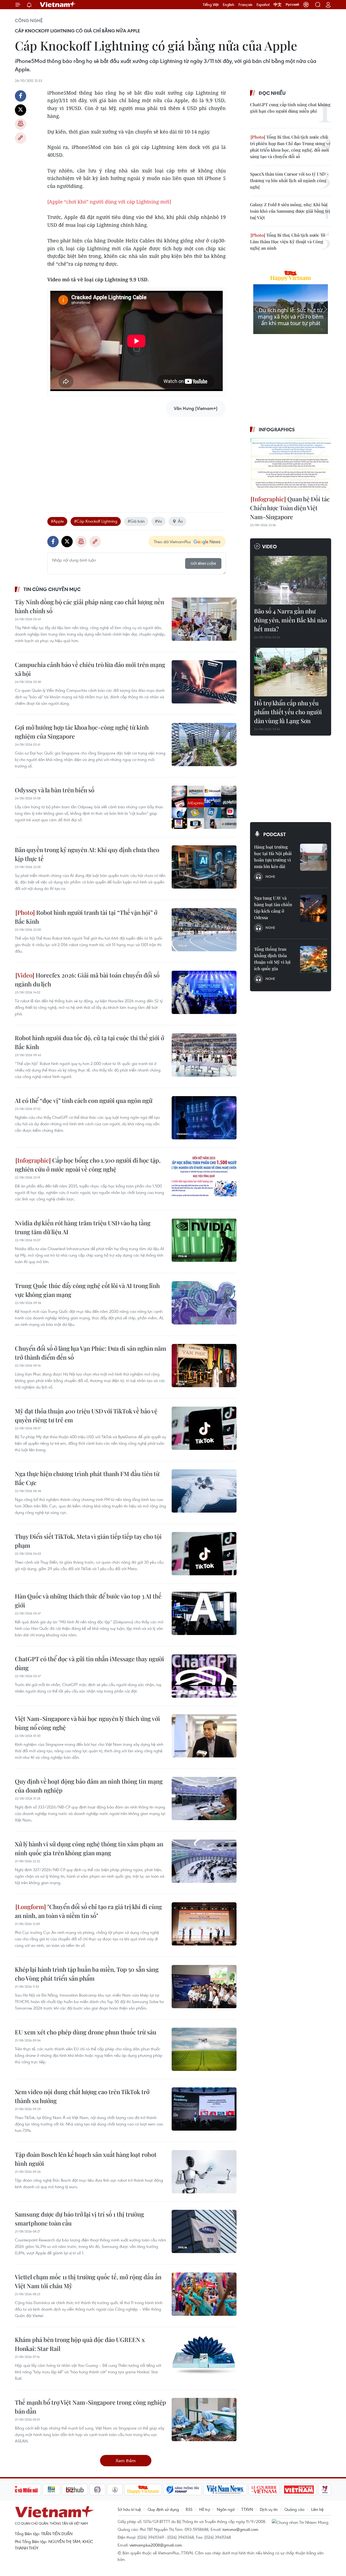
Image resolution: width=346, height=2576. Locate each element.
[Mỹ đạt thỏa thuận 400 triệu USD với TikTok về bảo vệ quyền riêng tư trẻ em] (204, 1428)
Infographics (277, 429)
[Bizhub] (75, 2490)
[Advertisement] (137, 459)
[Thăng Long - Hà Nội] (306, 5)
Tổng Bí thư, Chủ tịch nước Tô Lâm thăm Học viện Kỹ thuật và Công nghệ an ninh (288, 241)
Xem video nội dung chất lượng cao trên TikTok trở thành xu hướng (82, 2096)
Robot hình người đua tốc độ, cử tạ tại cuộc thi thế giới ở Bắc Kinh (89, 1042)
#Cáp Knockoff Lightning (96, 521)
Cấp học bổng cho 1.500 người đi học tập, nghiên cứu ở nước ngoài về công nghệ (88, 1165)
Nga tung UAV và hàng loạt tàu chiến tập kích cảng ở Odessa (273, 908)
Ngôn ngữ (226, 2509)
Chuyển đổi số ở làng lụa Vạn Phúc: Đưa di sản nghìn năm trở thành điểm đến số (91, 1353)
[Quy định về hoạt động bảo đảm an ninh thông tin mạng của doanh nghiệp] (204, 1798)
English (229, 5)
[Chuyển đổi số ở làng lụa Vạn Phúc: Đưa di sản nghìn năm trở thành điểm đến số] (204, 1366)
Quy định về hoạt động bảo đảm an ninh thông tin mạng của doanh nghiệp (89, 1786)
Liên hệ (317, 2509)
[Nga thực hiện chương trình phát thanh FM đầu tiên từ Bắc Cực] (204, 1491)
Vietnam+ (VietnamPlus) (58, 5)
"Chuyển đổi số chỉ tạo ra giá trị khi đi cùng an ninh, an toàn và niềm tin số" (88, 1911)
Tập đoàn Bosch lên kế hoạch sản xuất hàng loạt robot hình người (86, 2159)
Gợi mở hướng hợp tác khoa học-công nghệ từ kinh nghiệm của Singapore (82, 732)
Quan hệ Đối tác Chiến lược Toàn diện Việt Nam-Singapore (290, 508)
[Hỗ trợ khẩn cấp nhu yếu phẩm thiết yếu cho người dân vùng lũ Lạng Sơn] (291, 672)
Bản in (21, 124)
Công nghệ (29, 21)
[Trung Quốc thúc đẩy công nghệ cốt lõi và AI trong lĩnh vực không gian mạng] (204, 1303)
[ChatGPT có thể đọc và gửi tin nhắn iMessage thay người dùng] (204, 1676)
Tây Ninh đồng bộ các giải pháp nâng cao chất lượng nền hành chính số (89, 606)
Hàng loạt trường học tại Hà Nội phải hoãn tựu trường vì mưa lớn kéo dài (273, 857)
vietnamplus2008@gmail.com (156, 2545)
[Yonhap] (183, 2490)
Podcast (275, 834)
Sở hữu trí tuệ (129, 2509)
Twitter (21, 110)
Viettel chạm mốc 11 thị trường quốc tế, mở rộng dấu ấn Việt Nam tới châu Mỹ (88, 2281)
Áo (180, 521)
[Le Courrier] (264, 2490)
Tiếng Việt (211, 5)
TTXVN (247, 2509)
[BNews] (51, 2490)
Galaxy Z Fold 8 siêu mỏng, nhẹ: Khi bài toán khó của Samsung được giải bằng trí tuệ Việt (290, 211)
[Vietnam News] (225, 2490)
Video (270, 546)
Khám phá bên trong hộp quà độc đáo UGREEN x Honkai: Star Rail (80, 2344)
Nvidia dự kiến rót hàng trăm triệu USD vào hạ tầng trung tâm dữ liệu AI (83, 1227)
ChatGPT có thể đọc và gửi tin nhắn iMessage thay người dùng (89, 1663)
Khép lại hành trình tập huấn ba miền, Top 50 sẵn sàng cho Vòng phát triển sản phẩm (87, 1974)
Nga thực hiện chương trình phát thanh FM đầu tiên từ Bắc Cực (87, 1478)
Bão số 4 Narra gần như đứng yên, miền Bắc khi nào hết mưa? (290, 620)
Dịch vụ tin (269, 2509)
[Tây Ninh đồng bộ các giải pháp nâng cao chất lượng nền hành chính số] (204, 619)
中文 (278, 5)
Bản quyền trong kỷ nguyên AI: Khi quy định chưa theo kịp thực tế (87, 854)
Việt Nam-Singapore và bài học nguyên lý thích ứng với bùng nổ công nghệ (87, 1723)
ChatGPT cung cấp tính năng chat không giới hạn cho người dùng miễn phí (290, 108)
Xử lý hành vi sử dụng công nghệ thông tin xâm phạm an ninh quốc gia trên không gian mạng (89, 1848)
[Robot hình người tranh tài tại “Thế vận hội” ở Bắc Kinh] (204, 930)
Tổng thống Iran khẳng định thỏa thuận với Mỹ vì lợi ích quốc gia (272, 959)
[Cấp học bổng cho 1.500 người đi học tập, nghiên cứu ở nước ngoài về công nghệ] (204, 1177)
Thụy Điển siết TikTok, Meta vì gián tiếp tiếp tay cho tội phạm (88, 1541)
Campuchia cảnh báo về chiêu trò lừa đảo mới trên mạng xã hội (90, 669)
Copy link (21, 138)
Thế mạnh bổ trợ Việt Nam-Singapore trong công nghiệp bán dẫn (90, 2407)
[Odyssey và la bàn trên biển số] (204, 807)
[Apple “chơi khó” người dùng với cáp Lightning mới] (109, 202)
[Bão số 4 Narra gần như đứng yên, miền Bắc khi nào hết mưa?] (291, 580)
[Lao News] (98, 2490)
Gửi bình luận (203, 564)
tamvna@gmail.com (240, 2529)
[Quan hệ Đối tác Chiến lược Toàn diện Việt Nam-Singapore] (291, 465)
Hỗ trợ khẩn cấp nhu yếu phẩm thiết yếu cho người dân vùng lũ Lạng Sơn (288, 712)
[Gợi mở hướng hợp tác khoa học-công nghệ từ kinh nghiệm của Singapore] (204, 745)
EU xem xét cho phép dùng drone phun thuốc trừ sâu (86, 2032)
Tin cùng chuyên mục (52, 589)
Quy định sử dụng (163, 2509)
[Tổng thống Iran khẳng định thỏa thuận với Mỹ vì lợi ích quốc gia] (314, 959)
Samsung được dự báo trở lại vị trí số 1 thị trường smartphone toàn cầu (79, 2219)
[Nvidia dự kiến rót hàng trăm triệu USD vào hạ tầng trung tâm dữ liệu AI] (204, 1240)
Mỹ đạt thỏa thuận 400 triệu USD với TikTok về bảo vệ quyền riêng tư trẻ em (86, 1415)
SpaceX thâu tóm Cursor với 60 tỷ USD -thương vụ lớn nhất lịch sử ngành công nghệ (289, 180)
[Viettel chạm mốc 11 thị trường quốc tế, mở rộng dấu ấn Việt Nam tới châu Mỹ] (204, 2294)
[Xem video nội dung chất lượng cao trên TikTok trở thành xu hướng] (204, 2109)
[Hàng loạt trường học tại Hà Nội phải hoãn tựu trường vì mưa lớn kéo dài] (314, 857)
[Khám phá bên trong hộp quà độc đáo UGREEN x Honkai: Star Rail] (204, 2357)
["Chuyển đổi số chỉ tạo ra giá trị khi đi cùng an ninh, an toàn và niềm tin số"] (204, 1924)
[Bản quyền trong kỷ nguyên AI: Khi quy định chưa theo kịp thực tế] (204, 867)
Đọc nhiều (272, 93)
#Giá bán (136, 521)
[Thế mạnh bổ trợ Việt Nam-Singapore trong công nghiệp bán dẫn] (204, 2420)
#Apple (57, 521)
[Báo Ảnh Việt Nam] (299, 2490)
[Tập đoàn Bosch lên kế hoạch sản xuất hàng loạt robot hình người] (204, 2172)
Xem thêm (126, 2460)
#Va (158, 521)
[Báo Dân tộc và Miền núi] (21, 2490)
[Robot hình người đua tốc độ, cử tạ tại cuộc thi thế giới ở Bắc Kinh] (204, 1055)
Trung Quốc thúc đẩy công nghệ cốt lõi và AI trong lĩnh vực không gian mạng (87, 1290)
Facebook (21, 96)
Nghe (270, 876)
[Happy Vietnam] (143, 2490)
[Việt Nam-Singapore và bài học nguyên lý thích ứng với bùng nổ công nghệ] (204, 1736)
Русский (292, 5)
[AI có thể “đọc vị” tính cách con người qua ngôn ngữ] (204, 1118)
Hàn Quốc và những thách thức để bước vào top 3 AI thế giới (88, 1601)
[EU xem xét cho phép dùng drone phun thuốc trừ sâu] (204, 2049)
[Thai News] (115, 2490)
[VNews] (325, 2490)
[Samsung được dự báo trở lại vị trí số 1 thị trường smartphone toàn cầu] (204, 2231)
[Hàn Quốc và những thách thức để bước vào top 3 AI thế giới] (204, 1613)
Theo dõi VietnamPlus (172, 542)
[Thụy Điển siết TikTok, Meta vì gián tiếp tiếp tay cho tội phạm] (204, 1554)
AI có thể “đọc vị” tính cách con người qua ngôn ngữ (84, 1100)
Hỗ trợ (205, 2509)
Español (263, 5)
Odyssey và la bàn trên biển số (55, 790)
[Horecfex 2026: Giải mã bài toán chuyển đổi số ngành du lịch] (204, 992)
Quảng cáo (294, 2509)
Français (245, 5)
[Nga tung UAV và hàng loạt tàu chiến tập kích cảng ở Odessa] (314, 908)
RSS (189, 2509)
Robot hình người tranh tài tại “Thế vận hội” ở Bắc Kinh (86, 917)
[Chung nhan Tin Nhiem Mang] (301, 2522)
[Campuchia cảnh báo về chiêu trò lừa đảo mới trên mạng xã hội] (204, 682)
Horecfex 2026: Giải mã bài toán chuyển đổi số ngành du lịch (87, 980)
